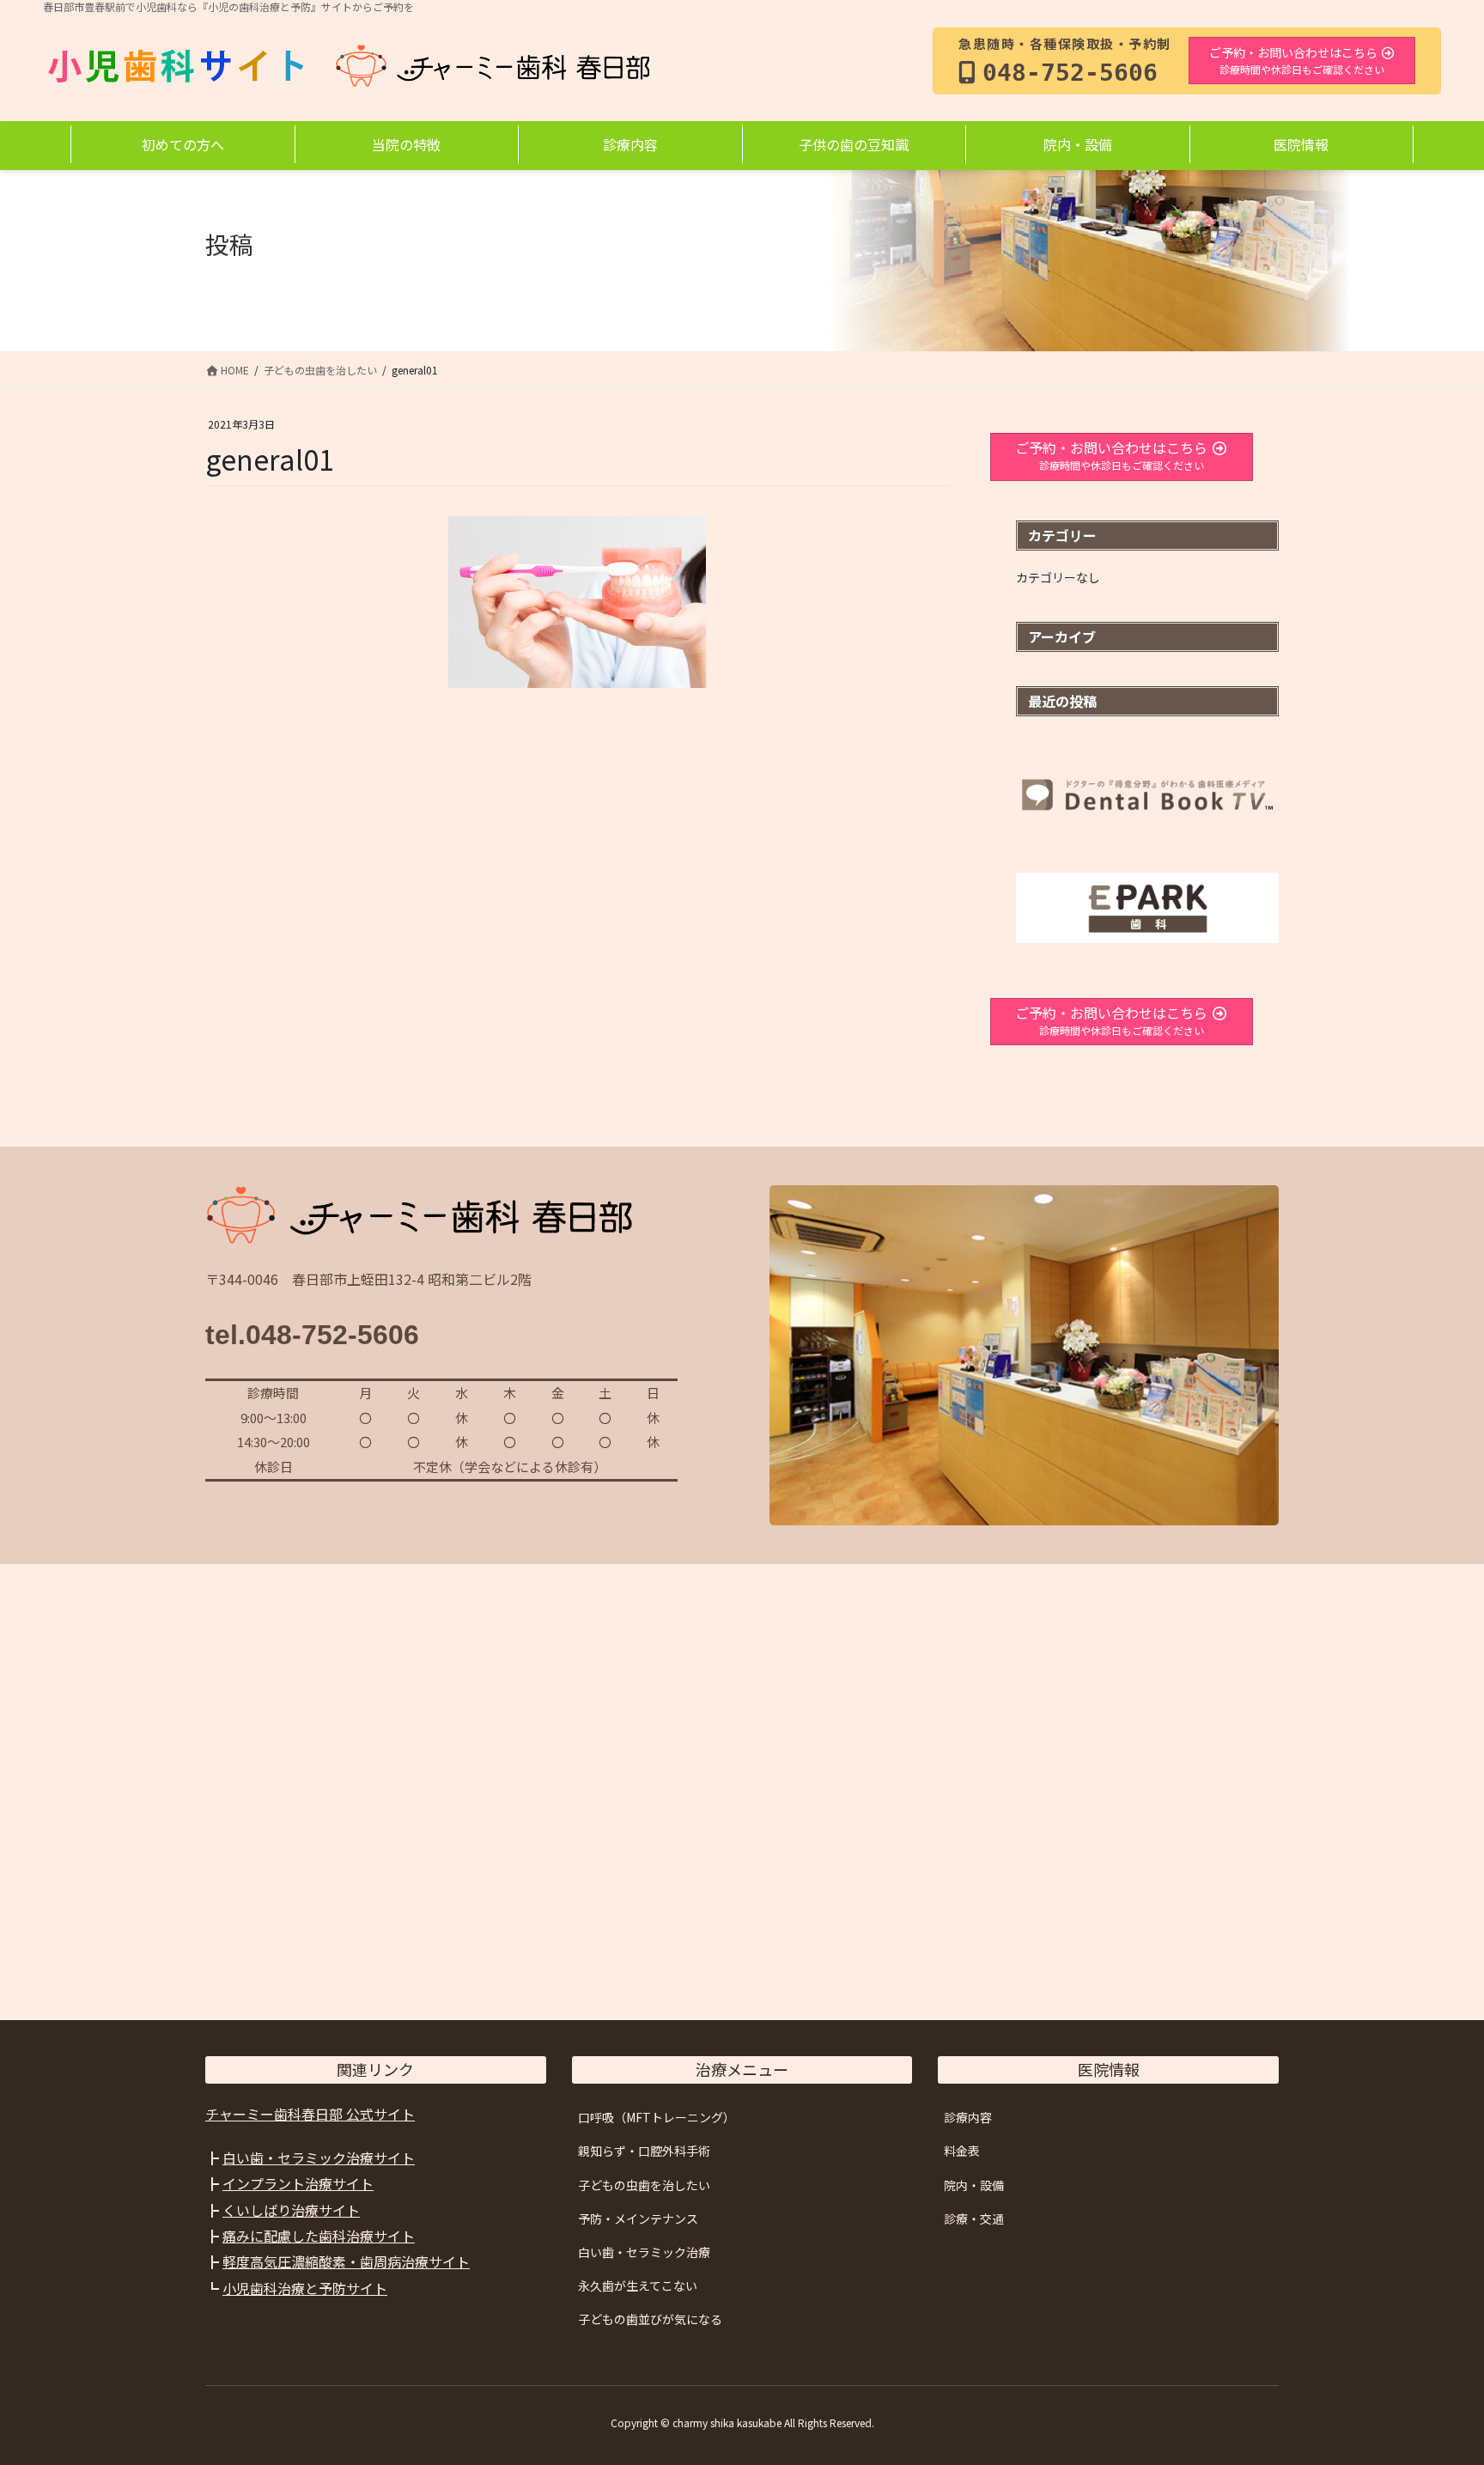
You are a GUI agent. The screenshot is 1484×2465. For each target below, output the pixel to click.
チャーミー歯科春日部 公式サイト (310, 2114)
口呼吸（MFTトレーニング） (657, 2117)
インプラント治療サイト (298, 2183)
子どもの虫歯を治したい (644, 2185)
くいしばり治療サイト (291, 2210)
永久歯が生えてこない (638, 2285)
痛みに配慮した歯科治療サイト (319, 2236)
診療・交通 (974, 2218)
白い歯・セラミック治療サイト (319, 2158)
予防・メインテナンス (638, 2218)
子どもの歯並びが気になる (650, 2319)
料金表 (962, 2151)
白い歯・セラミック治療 (644, 2252)
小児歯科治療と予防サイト (305, 2288)
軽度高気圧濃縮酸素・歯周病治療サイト (346, 2261)
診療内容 (968, 2117)
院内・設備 (974, 2185)
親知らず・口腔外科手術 (644, 2151)
